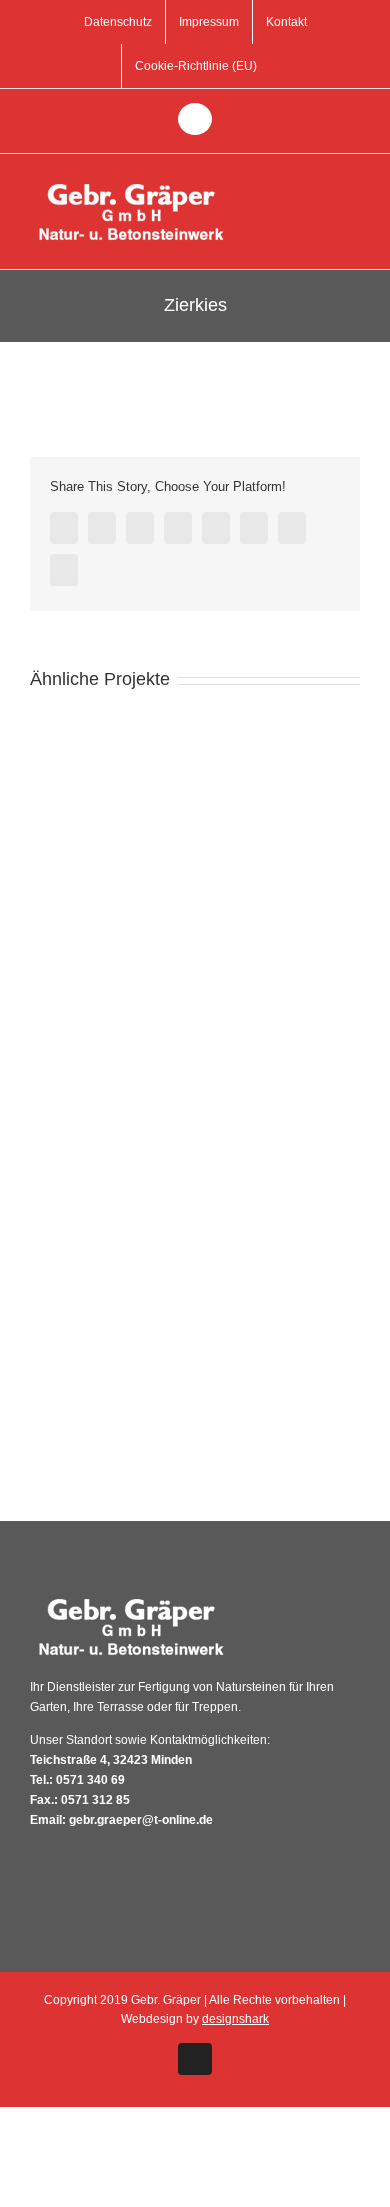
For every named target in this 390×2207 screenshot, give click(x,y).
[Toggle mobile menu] (352, 184)
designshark (235, 2019)
